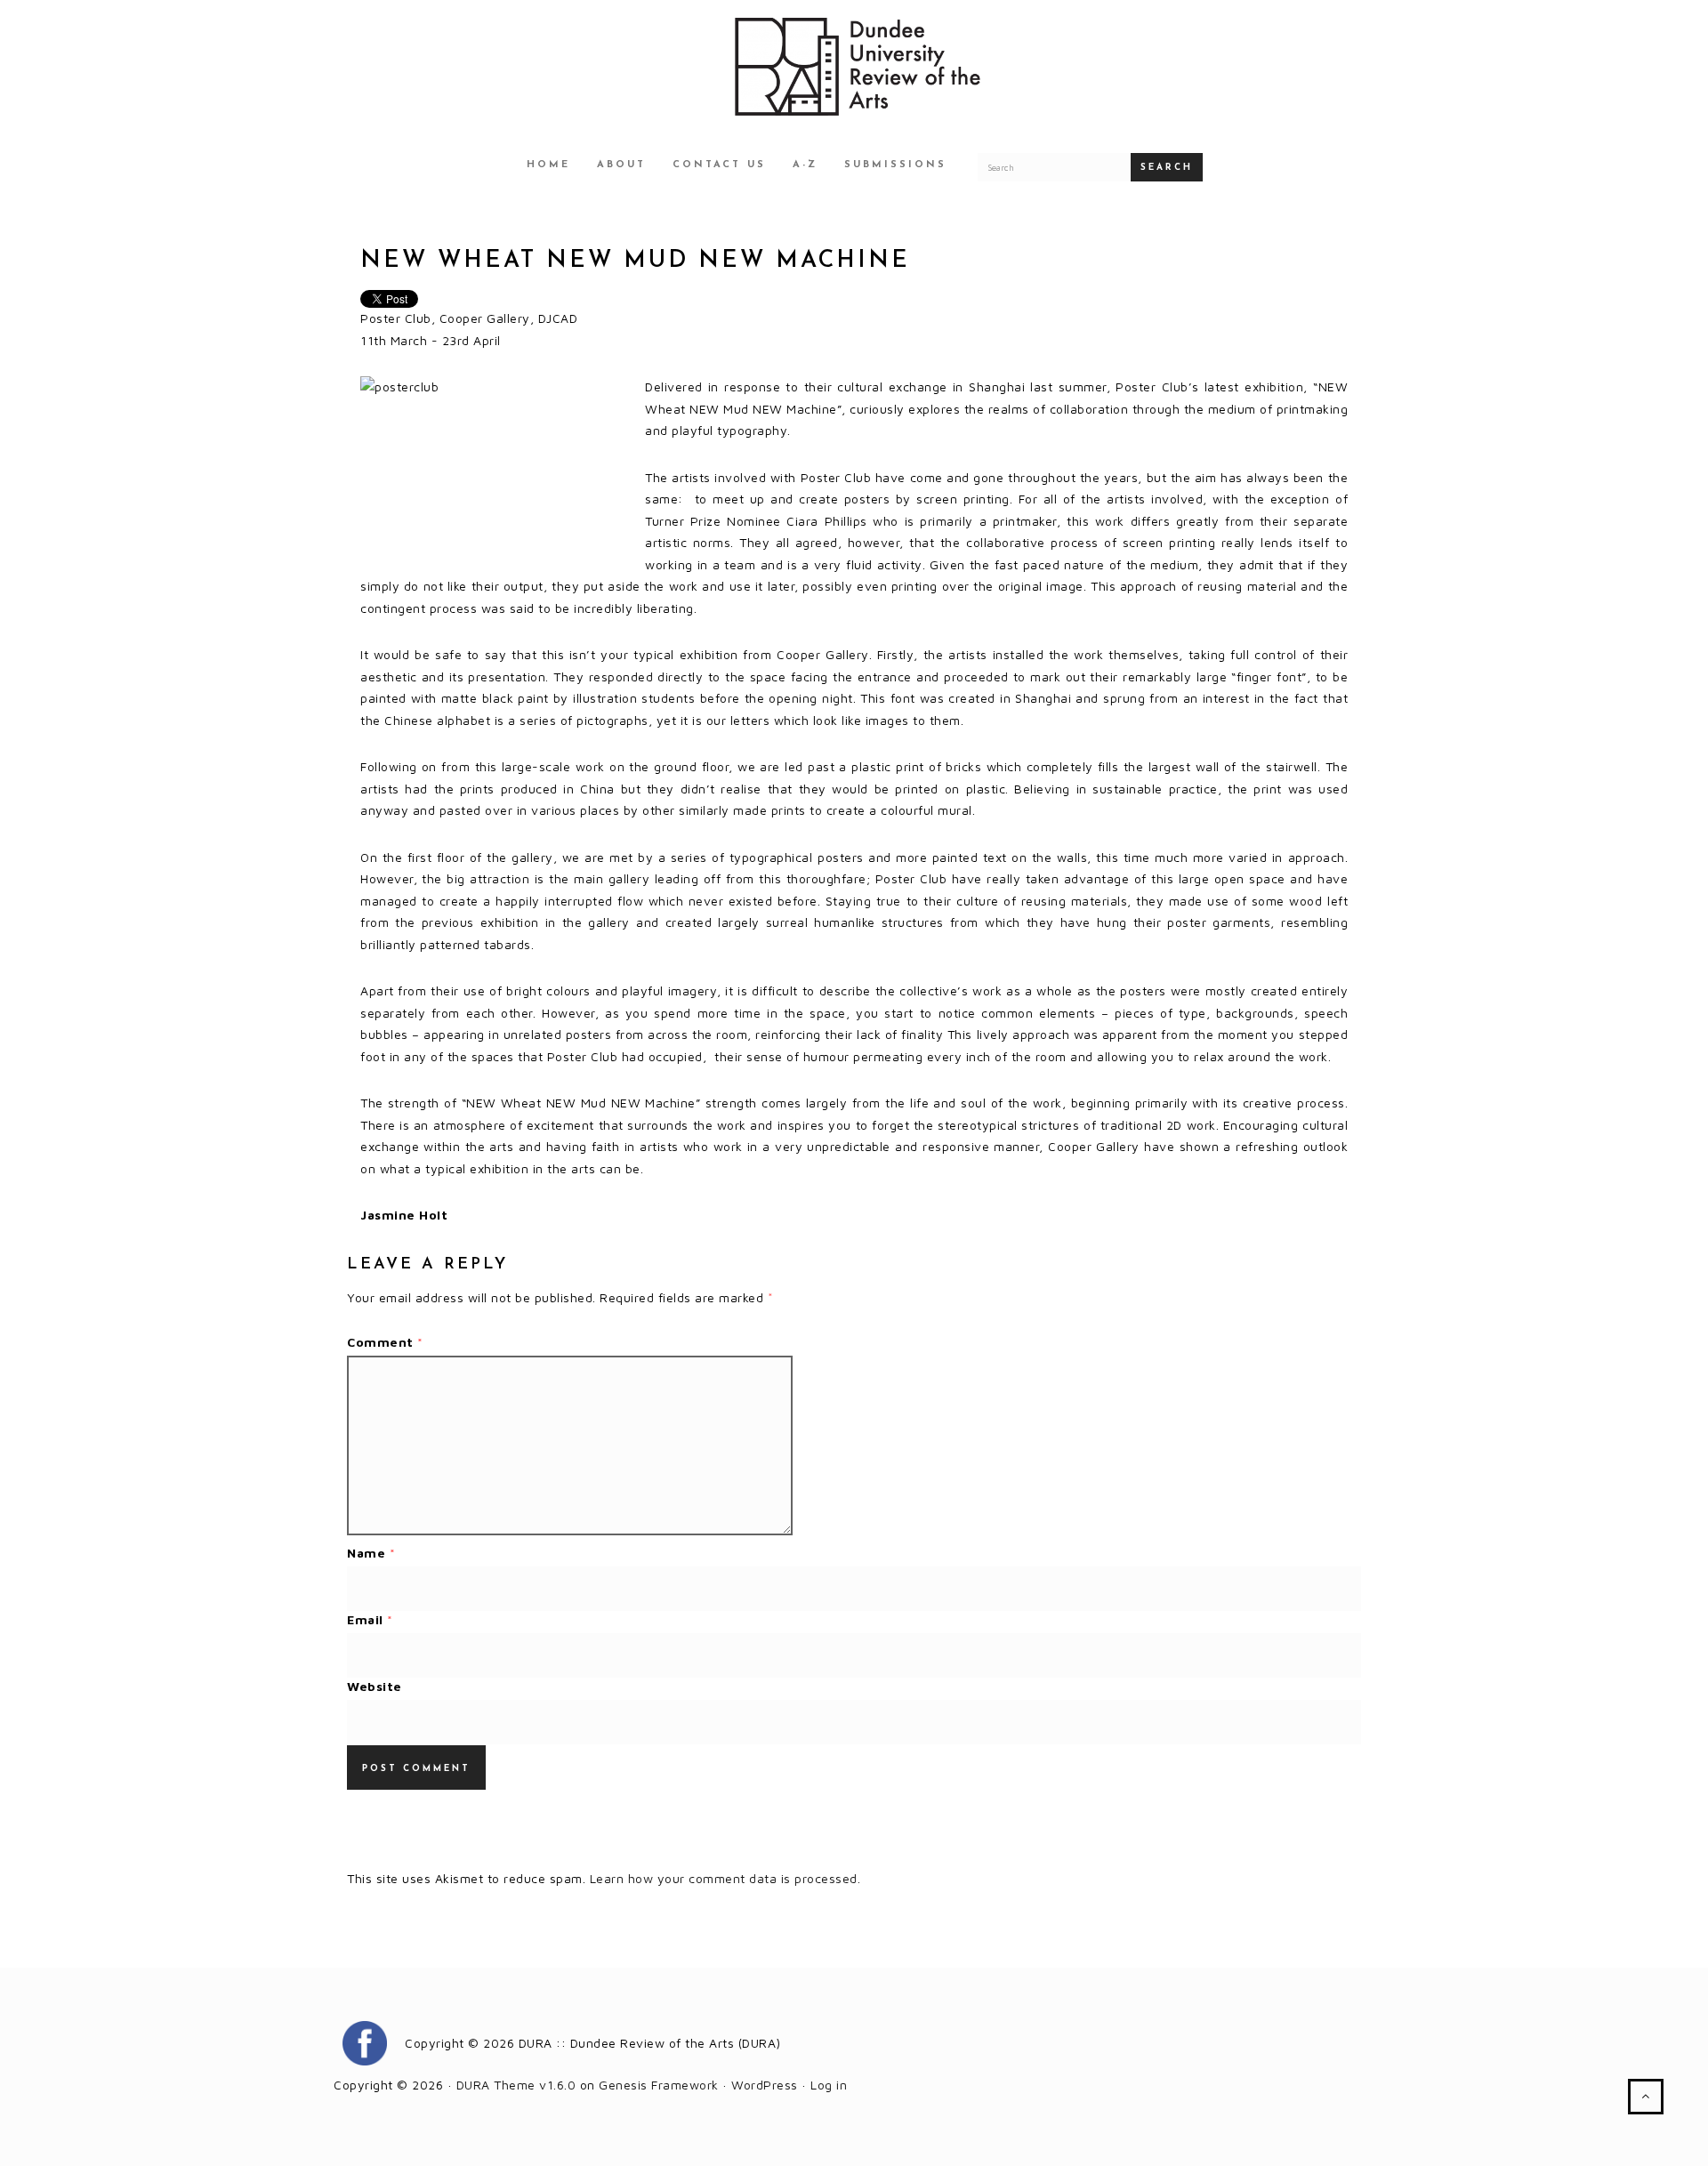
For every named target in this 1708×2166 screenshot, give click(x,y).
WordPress (765, 2085)
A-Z (805, 165)
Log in (829, 2085)
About (621, 165)
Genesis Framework (659, 2085)
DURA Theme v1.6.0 (516, 2085)
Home (548, 165)
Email (370, 1619)
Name (371, 1553)
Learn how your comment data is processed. (725, 1878)
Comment (385, 1342)
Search (1167, 168)
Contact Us (719, 165)
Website (375, 1686)
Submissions (895, 165)
